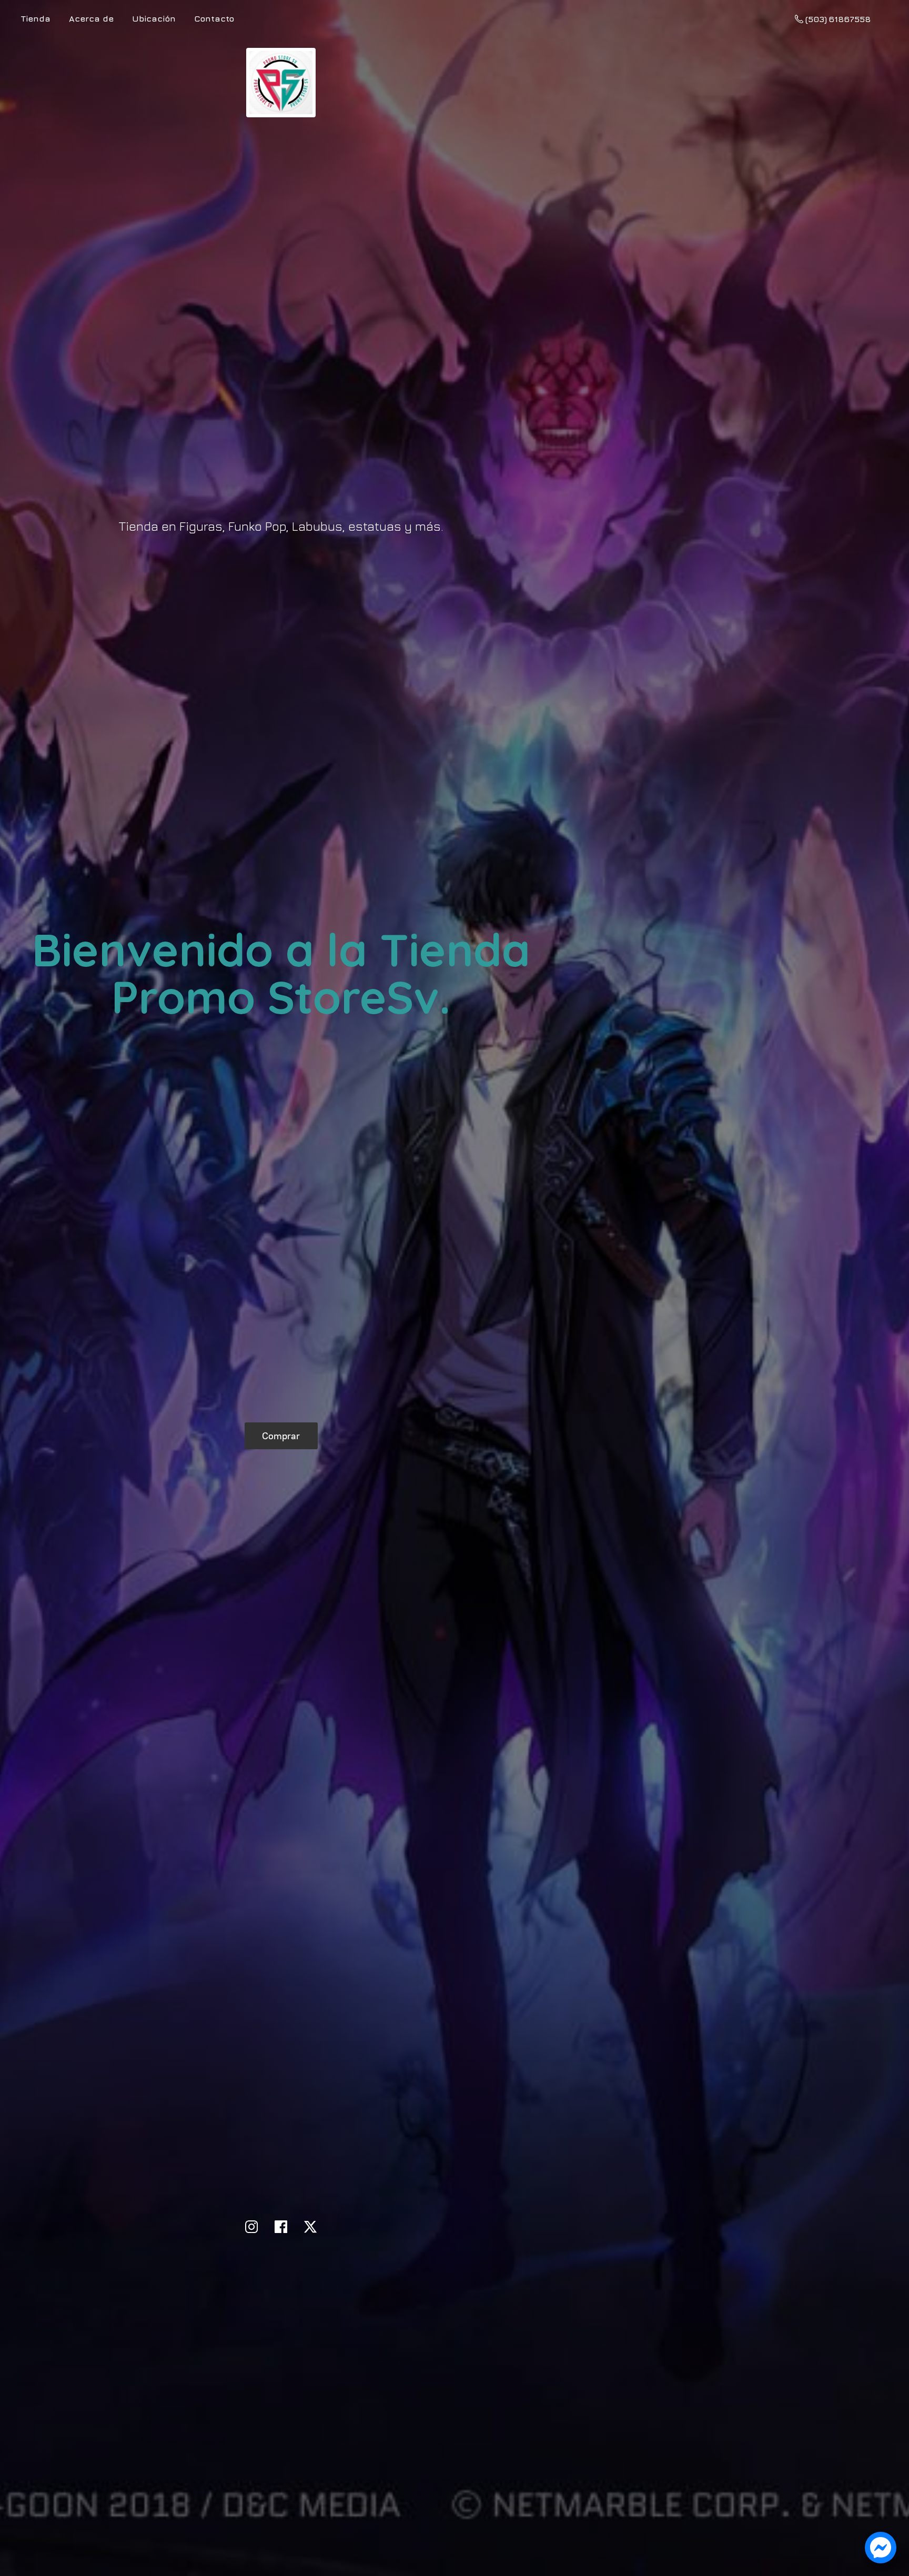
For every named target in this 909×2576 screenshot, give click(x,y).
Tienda (36, 18)
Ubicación (154, 18)
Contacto (214, 18)
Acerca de (91, 18)
